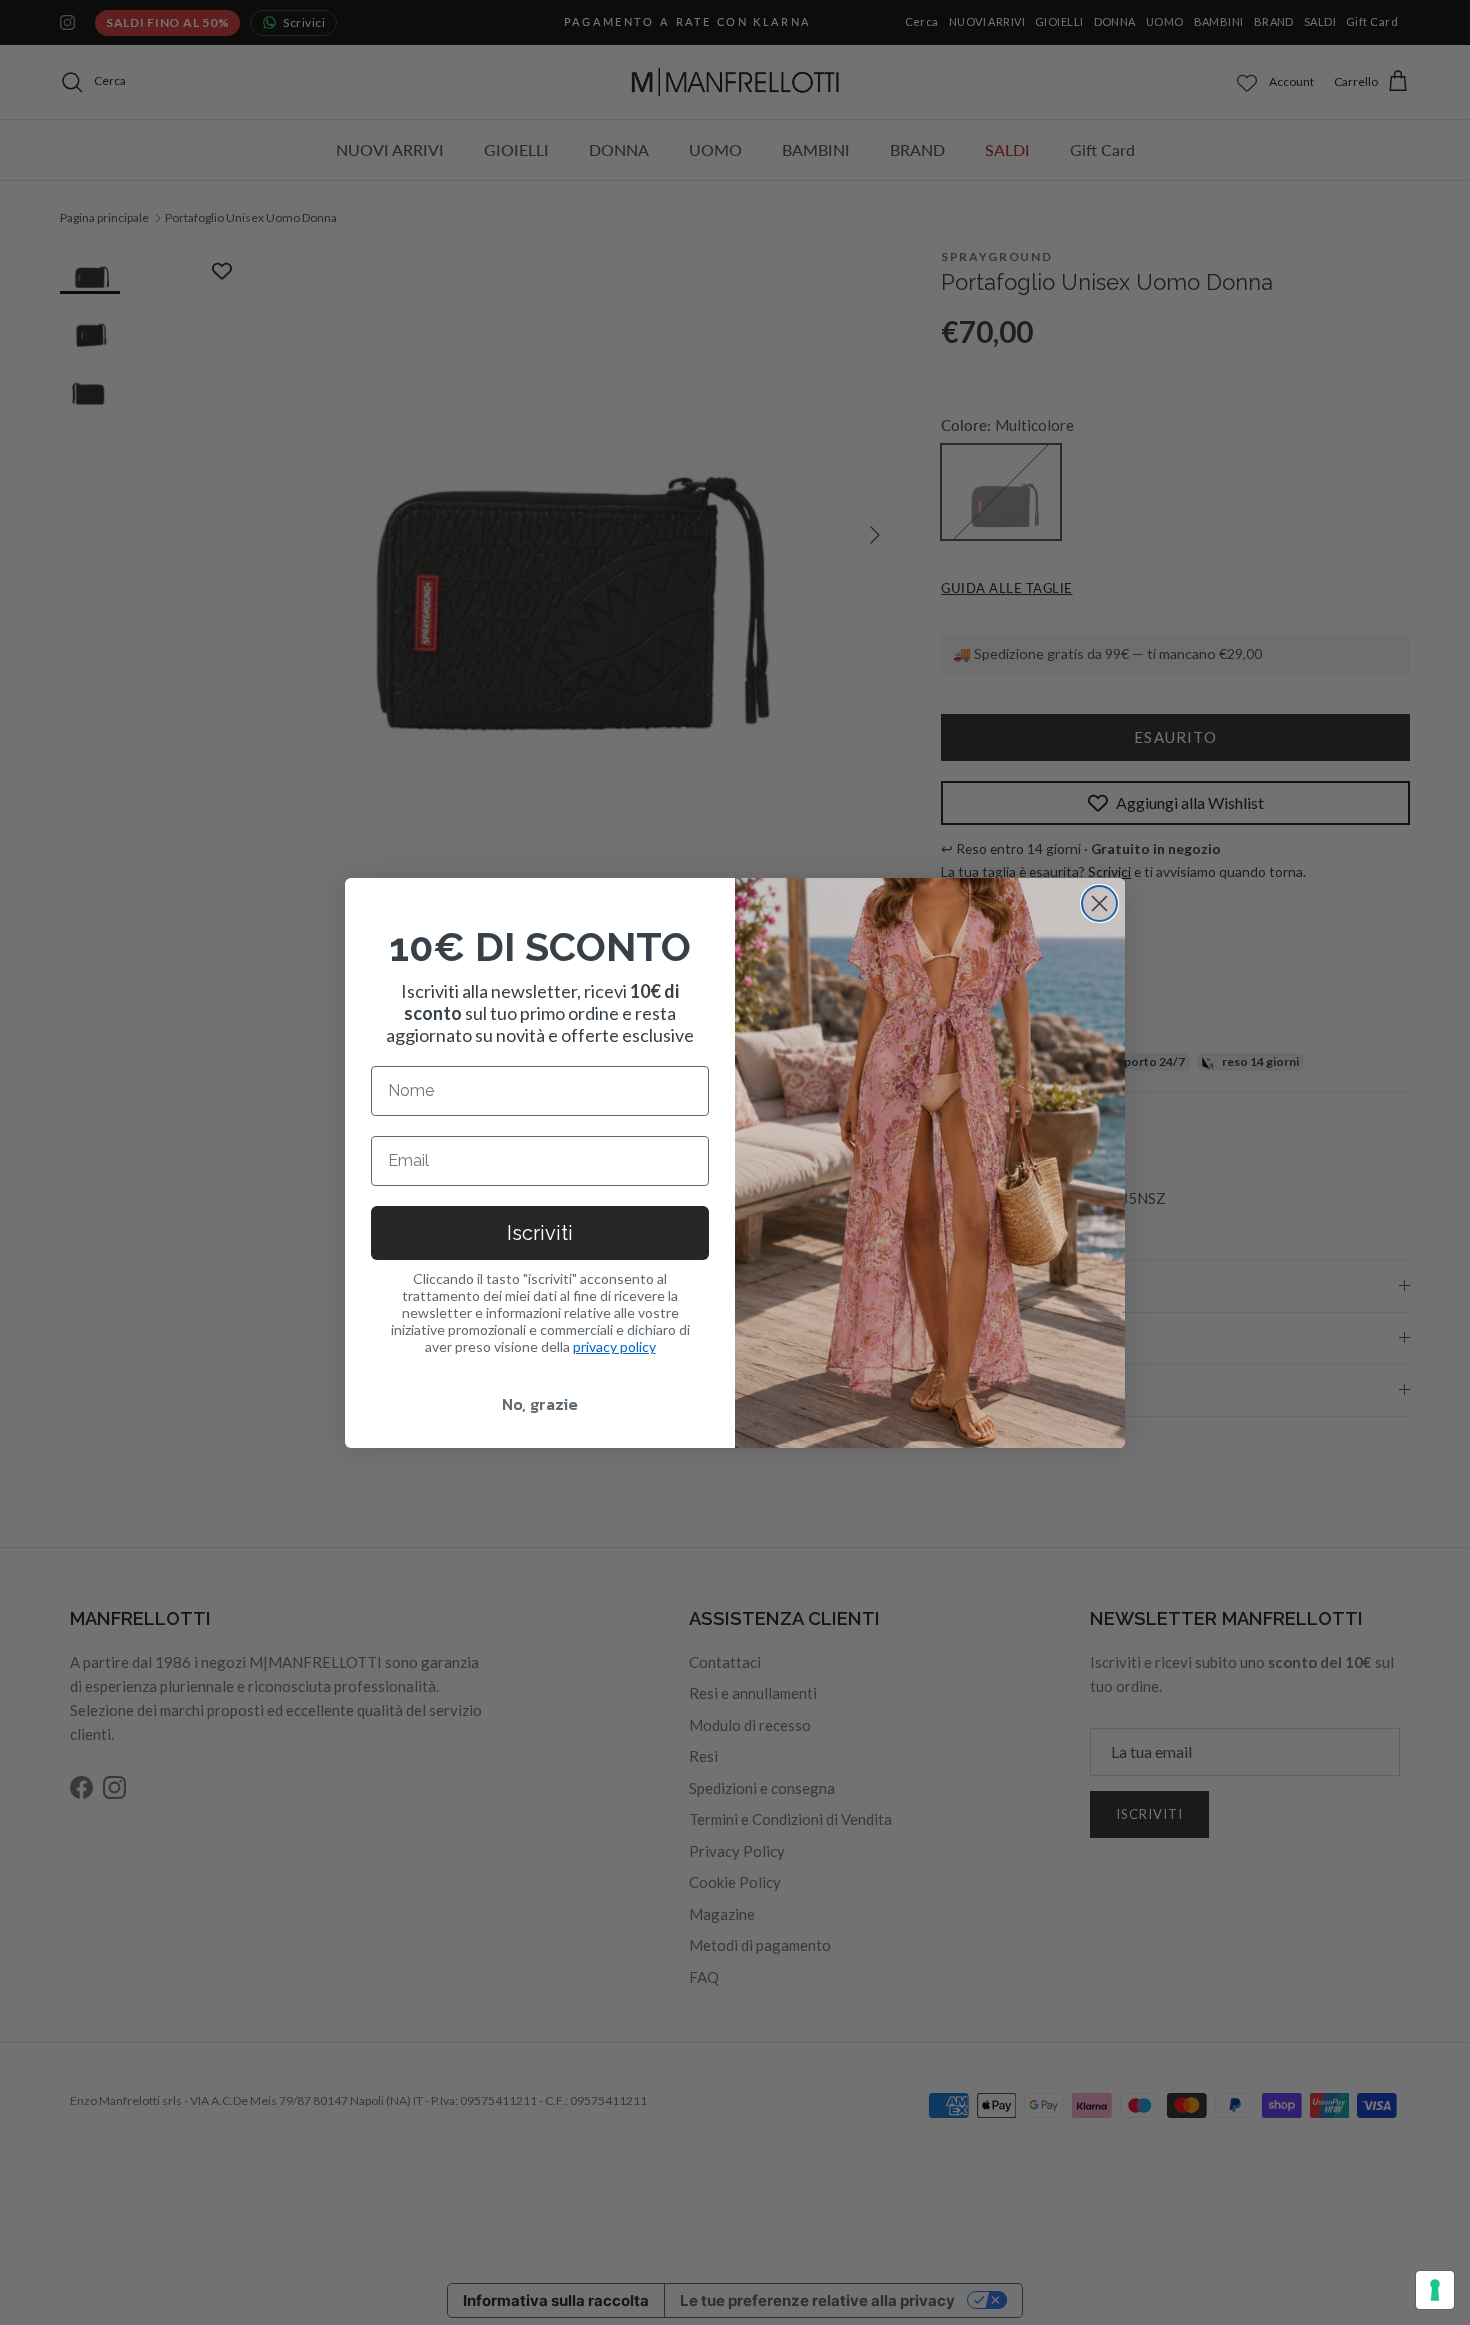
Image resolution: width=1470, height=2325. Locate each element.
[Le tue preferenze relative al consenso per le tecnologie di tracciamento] (1435, 2290)
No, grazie (540, 1404)
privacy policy (614, 1346)
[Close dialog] (1099, 903)
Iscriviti (540, 1233)
